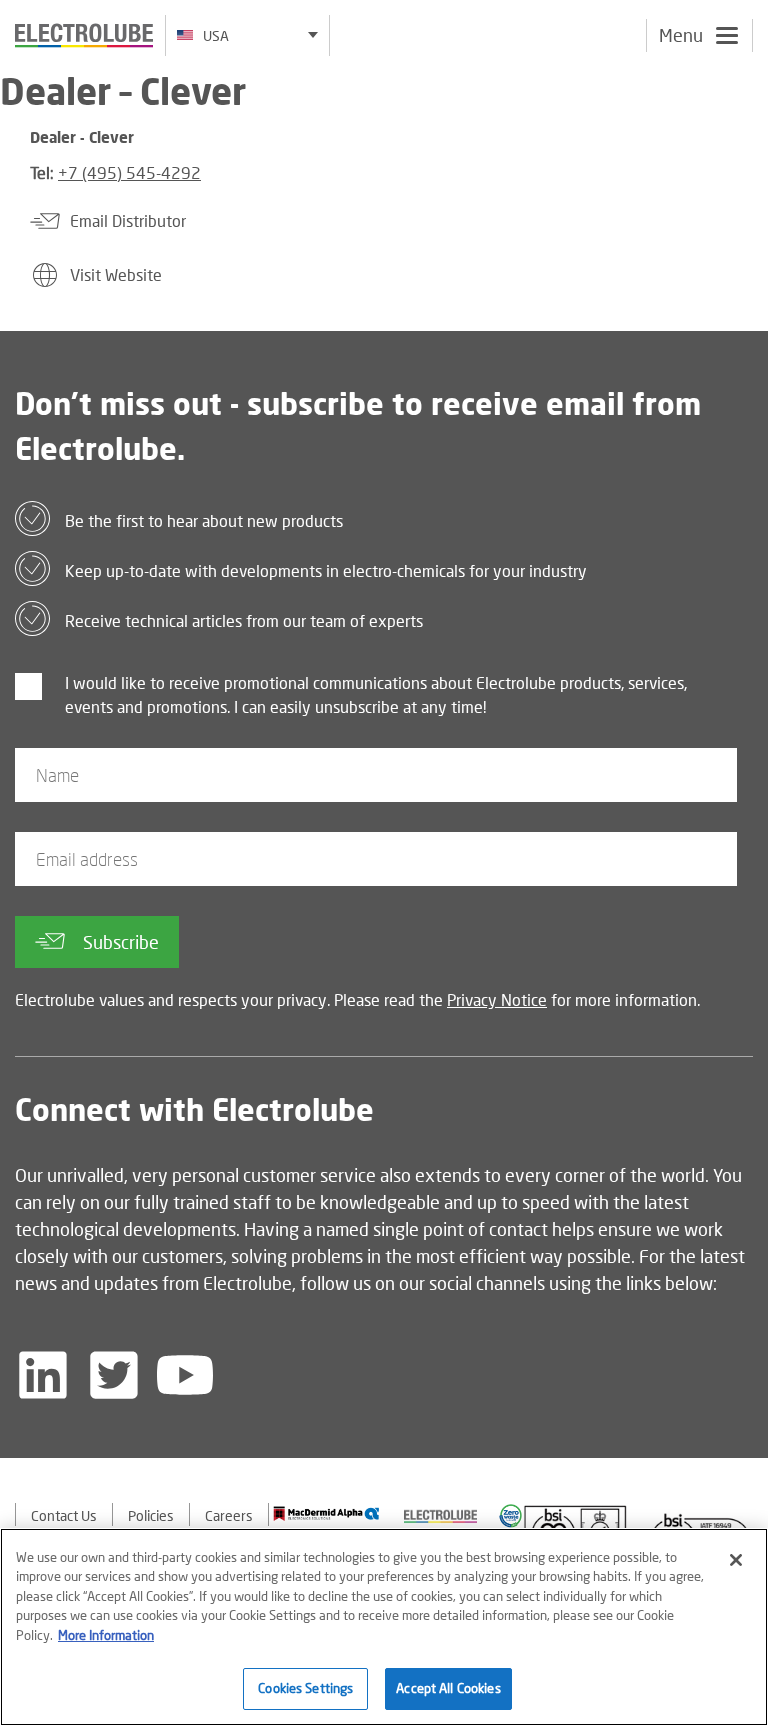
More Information (106, 1635)
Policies (151, 1515)
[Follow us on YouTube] (185, 1375)
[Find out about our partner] (326, 1513)
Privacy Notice (497, 999)
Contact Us (64, 1515)
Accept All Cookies (448, 1688)
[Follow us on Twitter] (114, 1375)
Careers (229, 1515)
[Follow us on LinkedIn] (43, 1375)
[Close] (736, 1560)
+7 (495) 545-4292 (129, 172)
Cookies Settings (305, 1688)
